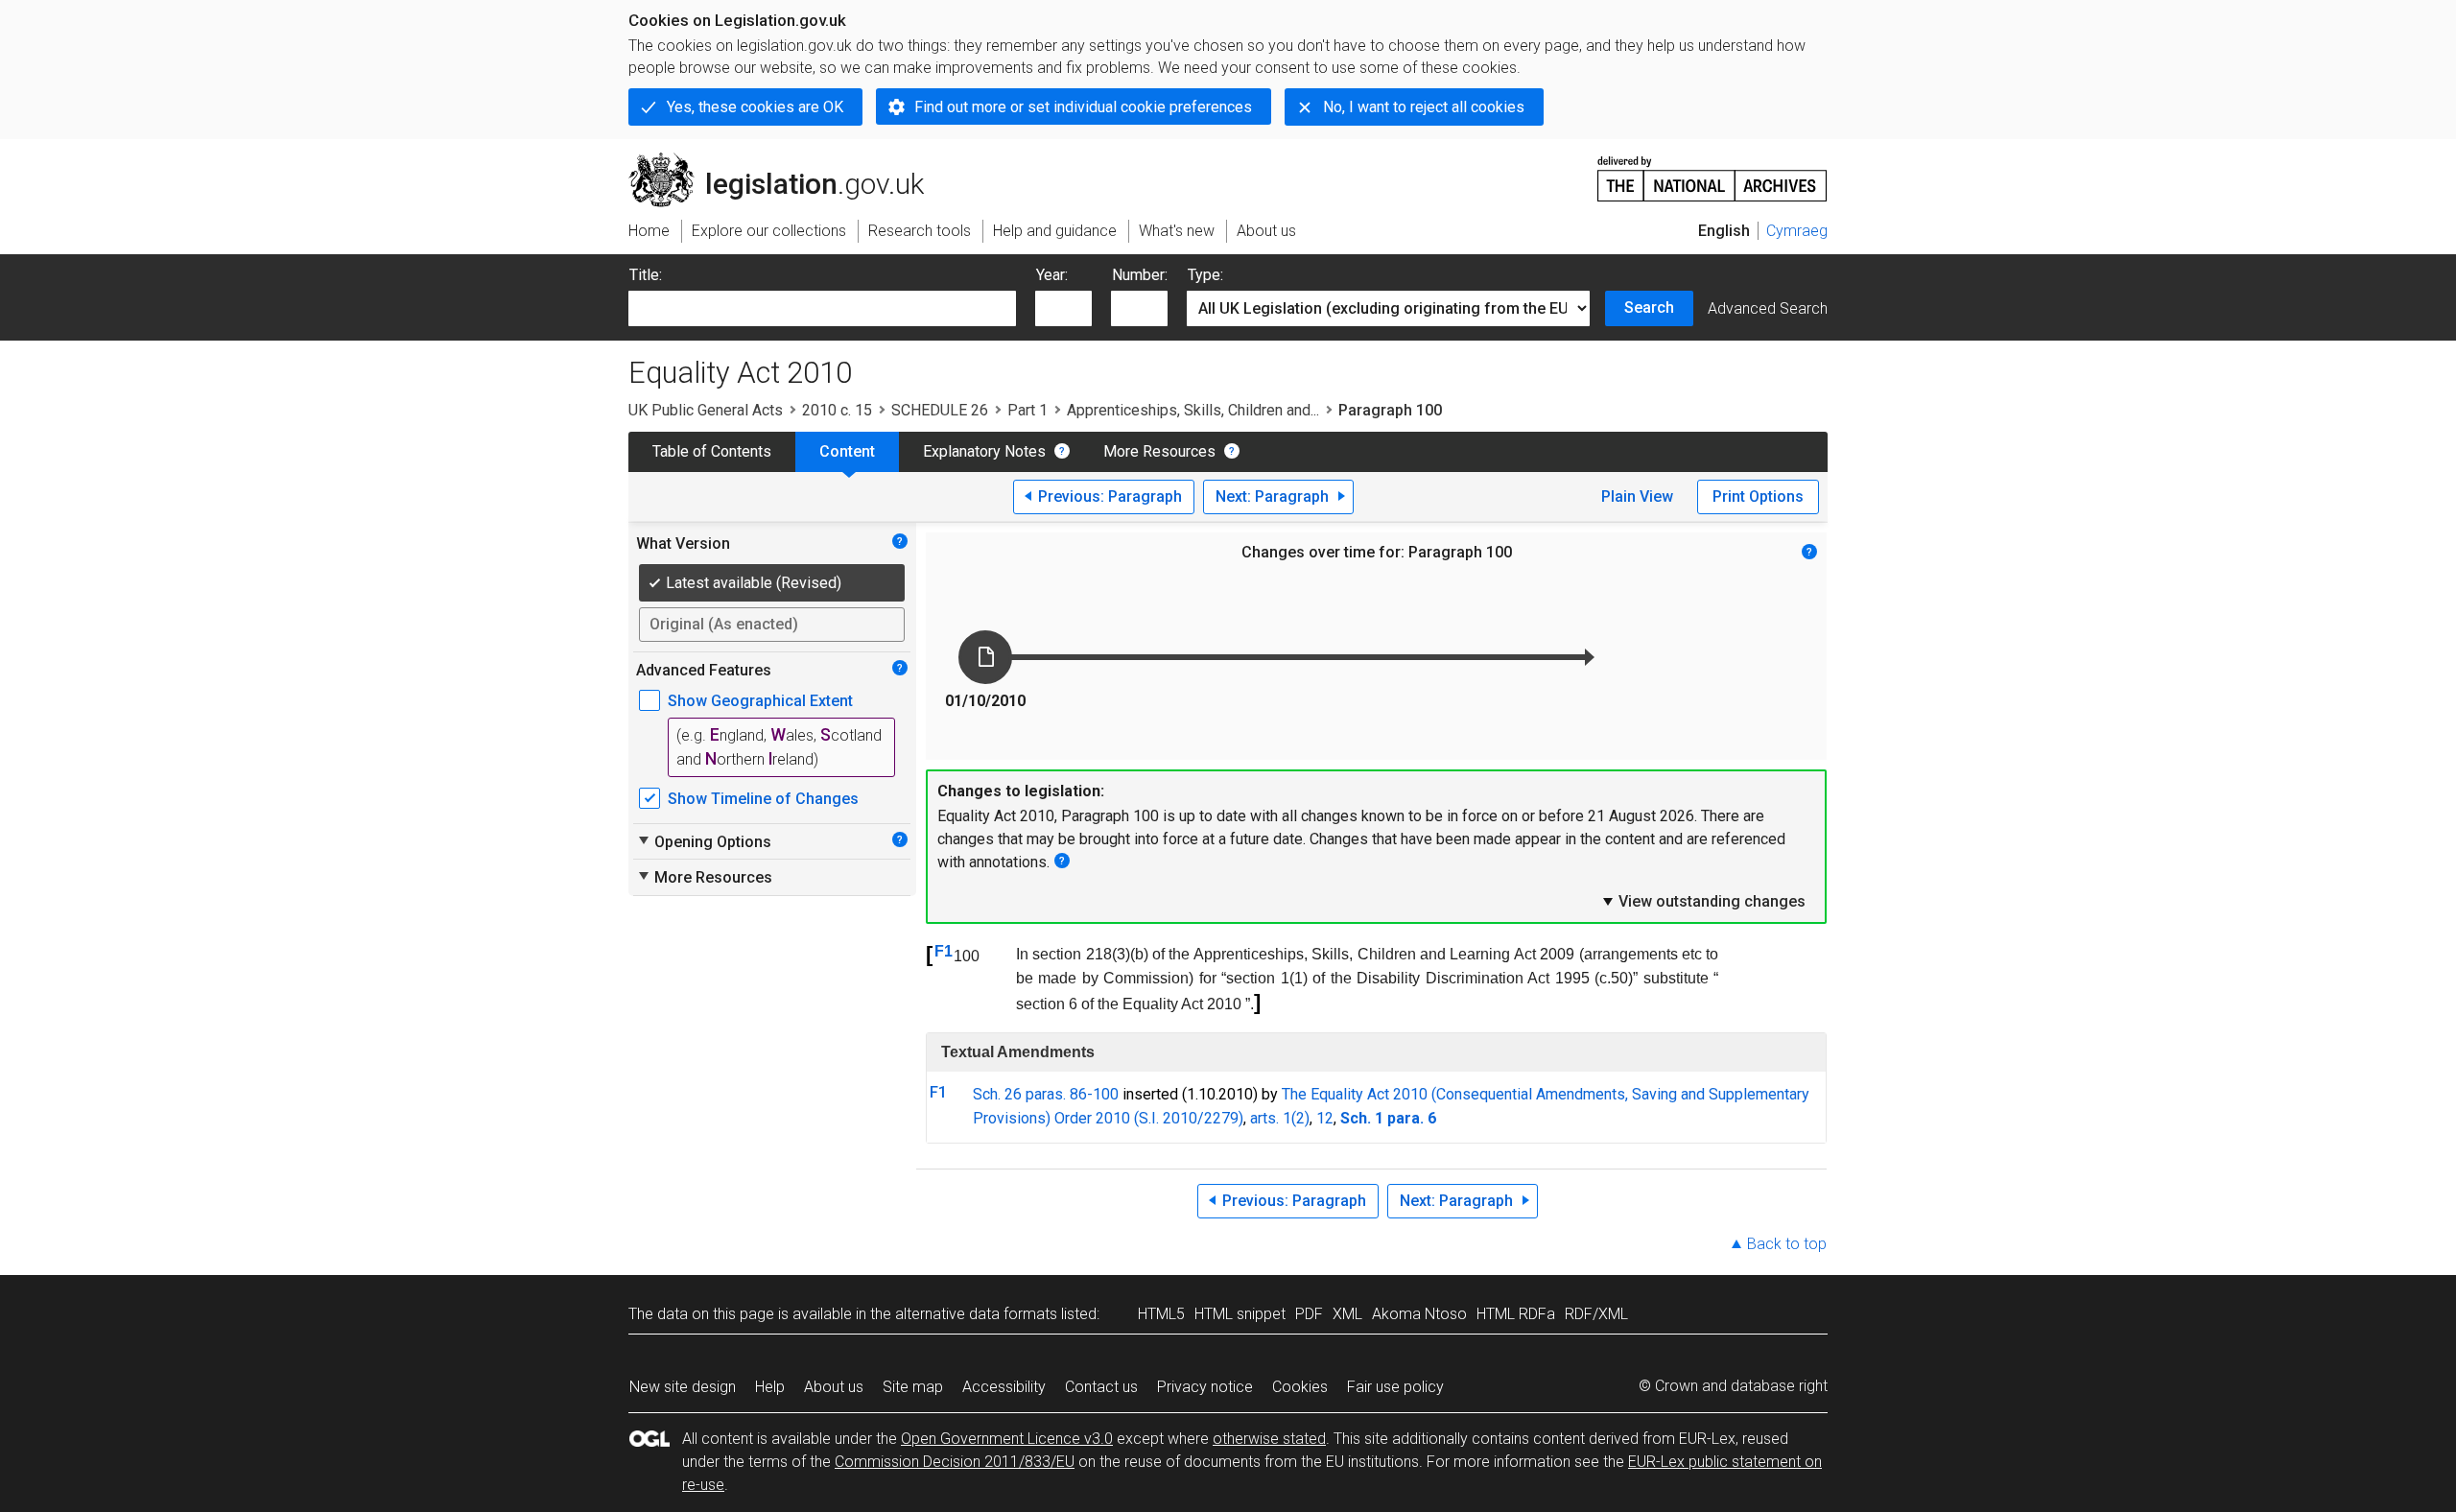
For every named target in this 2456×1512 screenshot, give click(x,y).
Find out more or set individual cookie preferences (1083, 107)
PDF (1309, 1314)
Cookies (1300, 1387)
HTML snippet (1240, 1314)
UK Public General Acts (706, 410)
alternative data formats (976, 1314)
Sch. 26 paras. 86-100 (1046, 1094)
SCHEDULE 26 (940, 410)
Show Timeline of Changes (763, 799)
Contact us (1101, 1387)
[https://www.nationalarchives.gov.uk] (1712, 171)
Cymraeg (1797, 231)
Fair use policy (1395, 1387)
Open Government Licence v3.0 (1007, 1439)
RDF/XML (1596, 1314)
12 (1325, 1118)
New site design (683, 1387)
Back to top (1787, 1244)
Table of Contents (712, 451)
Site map (913, 1387)
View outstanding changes (1703, 901)
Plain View (1637, 496)
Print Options (1758, 496)
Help (770, 1387)
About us (834, 1387)
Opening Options (704, 841)
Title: (646, 275)
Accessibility (1004, 1387)
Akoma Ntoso (1419, 1314)
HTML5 (1161, 1314)
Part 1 (1027, 410)
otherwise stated (1269, 1439)
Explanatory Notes (984, 451)
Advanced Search (1768, 308)
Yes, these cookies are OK (755, 107)
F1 (944, 951)
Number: (1140, 275)
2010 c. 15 (837, 410)
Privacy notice (1205, 1387)
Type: (1205, 275)
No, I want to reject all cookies (1424, 107)
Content (847, 451)
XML (1347, 1314)
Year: (1052, 275)
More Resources (1159, 451)
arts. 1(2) (1280, 1118)
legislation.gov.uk (787, 160)
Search (1649, 307)
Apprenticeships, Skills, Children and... (1193, 410)
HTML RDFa (1516, 1314)
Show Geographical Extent (760, 701)
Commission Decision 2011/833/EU (955, 1462)
